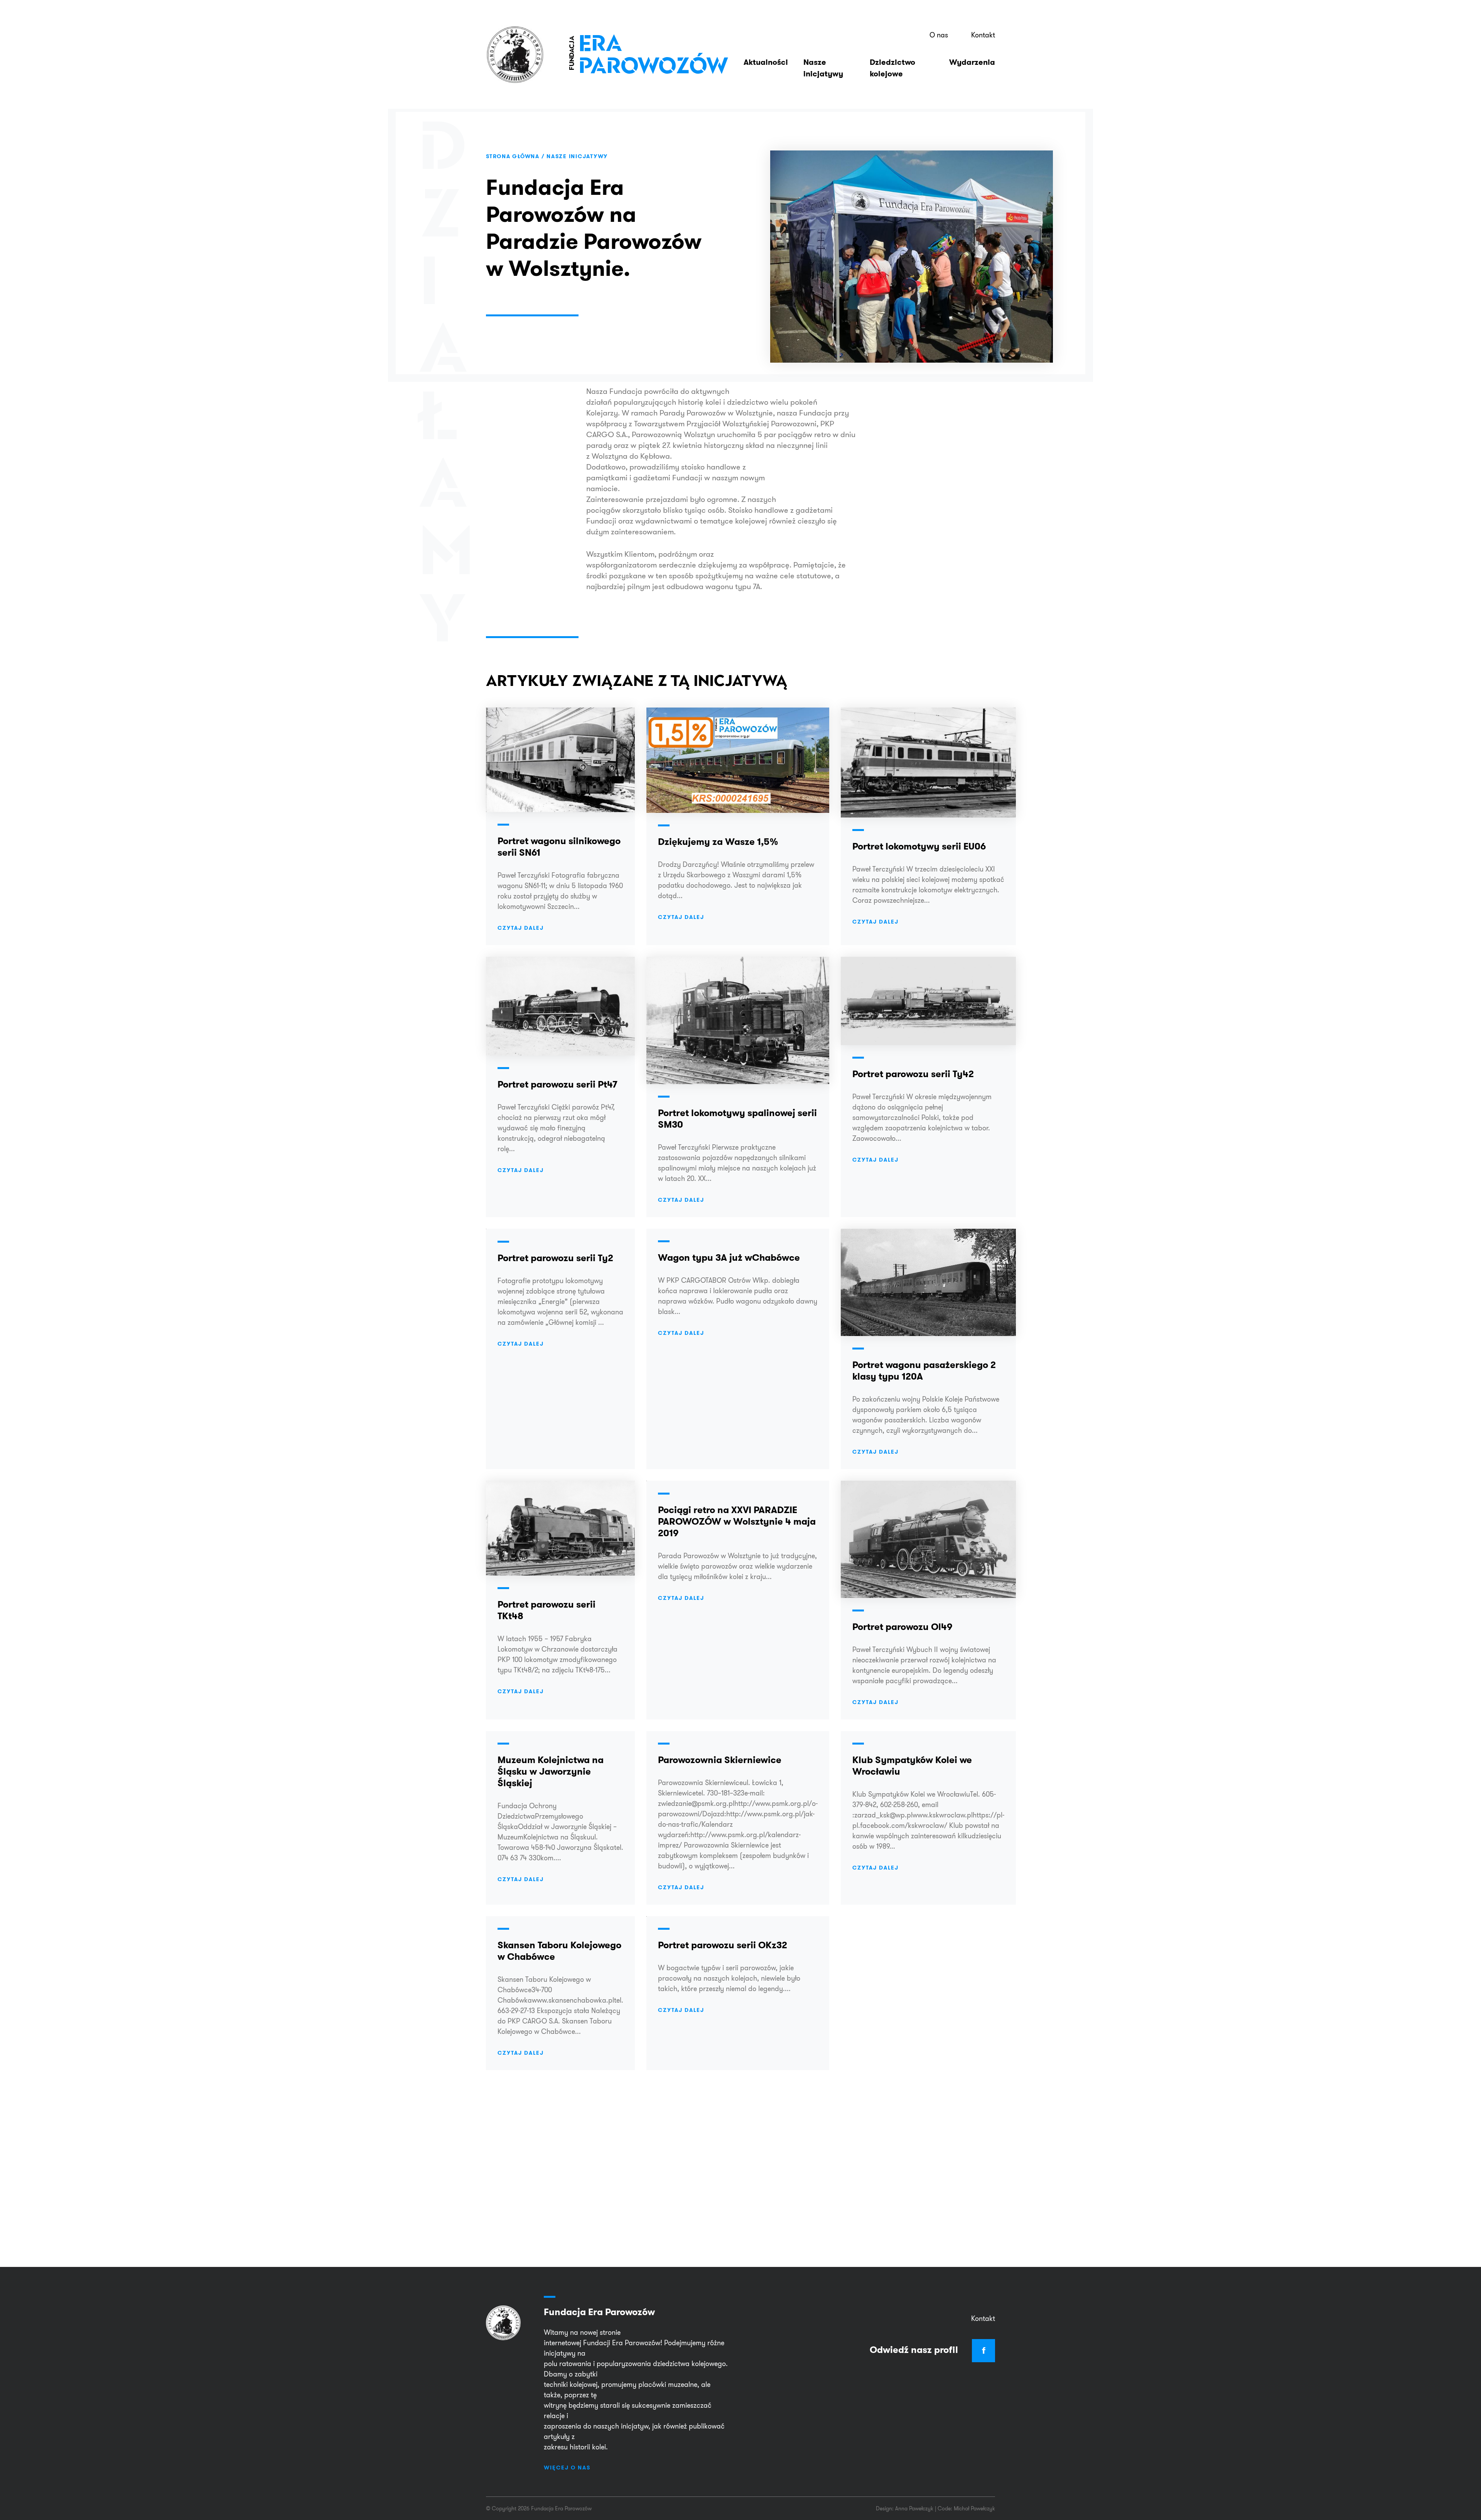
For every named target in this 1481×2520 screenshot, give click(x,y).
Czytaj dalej (521, 928)
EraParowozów (648, 54)
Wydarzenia (972, 62)
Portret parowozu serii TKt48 (547, 1610)
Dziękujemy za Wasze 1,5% (718, 842)
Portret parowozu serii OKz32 (723, 1945)
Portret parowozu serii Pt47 (557, 1084)
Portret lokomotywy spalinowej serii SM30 (737, 1119)
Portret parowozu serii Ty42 (913, 1074)
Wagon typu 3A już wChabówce (729, 1257)
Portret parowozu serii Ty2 (555, 1258)
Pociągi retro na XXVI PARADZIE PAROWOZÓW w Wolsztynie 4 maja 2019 (737, 1521)
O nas (939, 35)
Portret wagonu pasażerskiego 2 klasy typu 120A (924, 1371)
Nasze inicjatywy (823, 68)
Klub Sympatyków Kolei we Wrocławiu (912, 1766)
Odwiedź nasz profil (928, 2350)
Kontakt (983, 35)
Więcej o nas (567, 2468)
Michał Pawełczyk (974, 2508)
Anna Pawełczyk (914, 2508)
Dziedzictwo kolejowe (892, 68)
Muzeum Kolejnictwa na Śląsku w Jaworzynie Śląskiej (551, 1771)
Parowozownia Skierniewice (720, 1760)
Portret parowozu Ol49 (902, 1627)
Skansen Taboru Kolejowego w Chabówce (559, 1951)
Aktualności (766, 62)
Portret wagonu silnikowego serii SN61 (559, 847)
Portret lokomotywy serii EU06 (919, 846)
